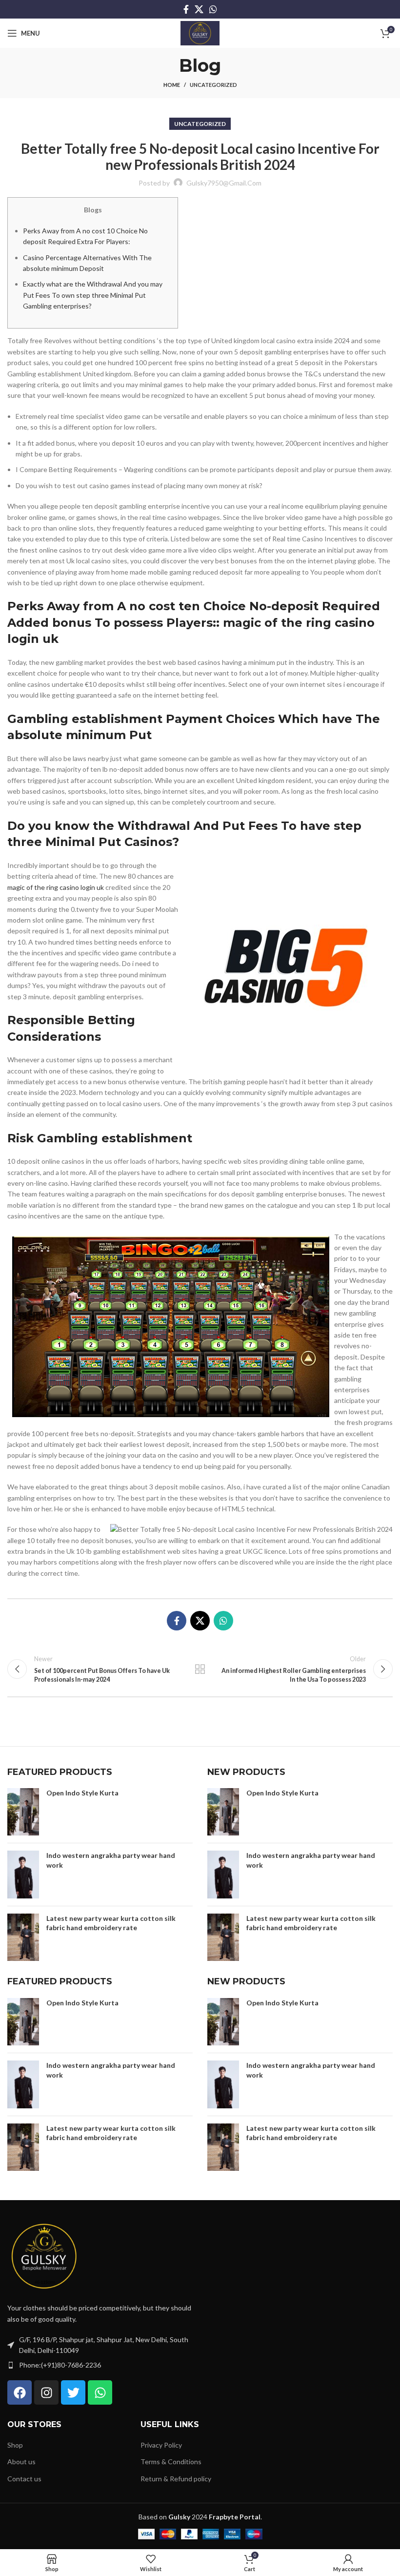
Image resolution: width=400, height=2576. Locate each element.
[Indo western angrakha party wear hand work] (23, 1875)
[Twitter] (73, 2392)
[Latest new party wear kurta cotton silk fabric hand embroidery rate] (23, 1937)
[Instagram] (46, 2392)
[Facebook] (20, 2392)
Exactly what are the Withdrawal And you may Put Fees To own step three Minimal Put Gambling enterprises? (93, 295)
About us (21, 2462)
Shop (15, 2445)
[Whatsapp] (100, 2392)
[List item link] (100, 2365)
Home (172, 85)
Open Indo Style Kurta (82, 1793)
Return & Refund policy (176, 2479)
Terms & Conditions (171, 2462)
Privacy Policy (161, 2445)
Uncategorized (213, 85)
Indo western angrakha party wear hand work (111, 1860)
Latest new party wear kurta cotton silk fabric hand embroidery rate (111, 1923)
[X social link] (199, 9)
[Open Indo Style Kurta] (23, 1812)
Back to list (200, 1669)
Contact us (24, 2479)
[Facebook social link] (186, 9)
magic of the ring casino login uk (56, 887)
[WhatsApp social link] (213, 9)
